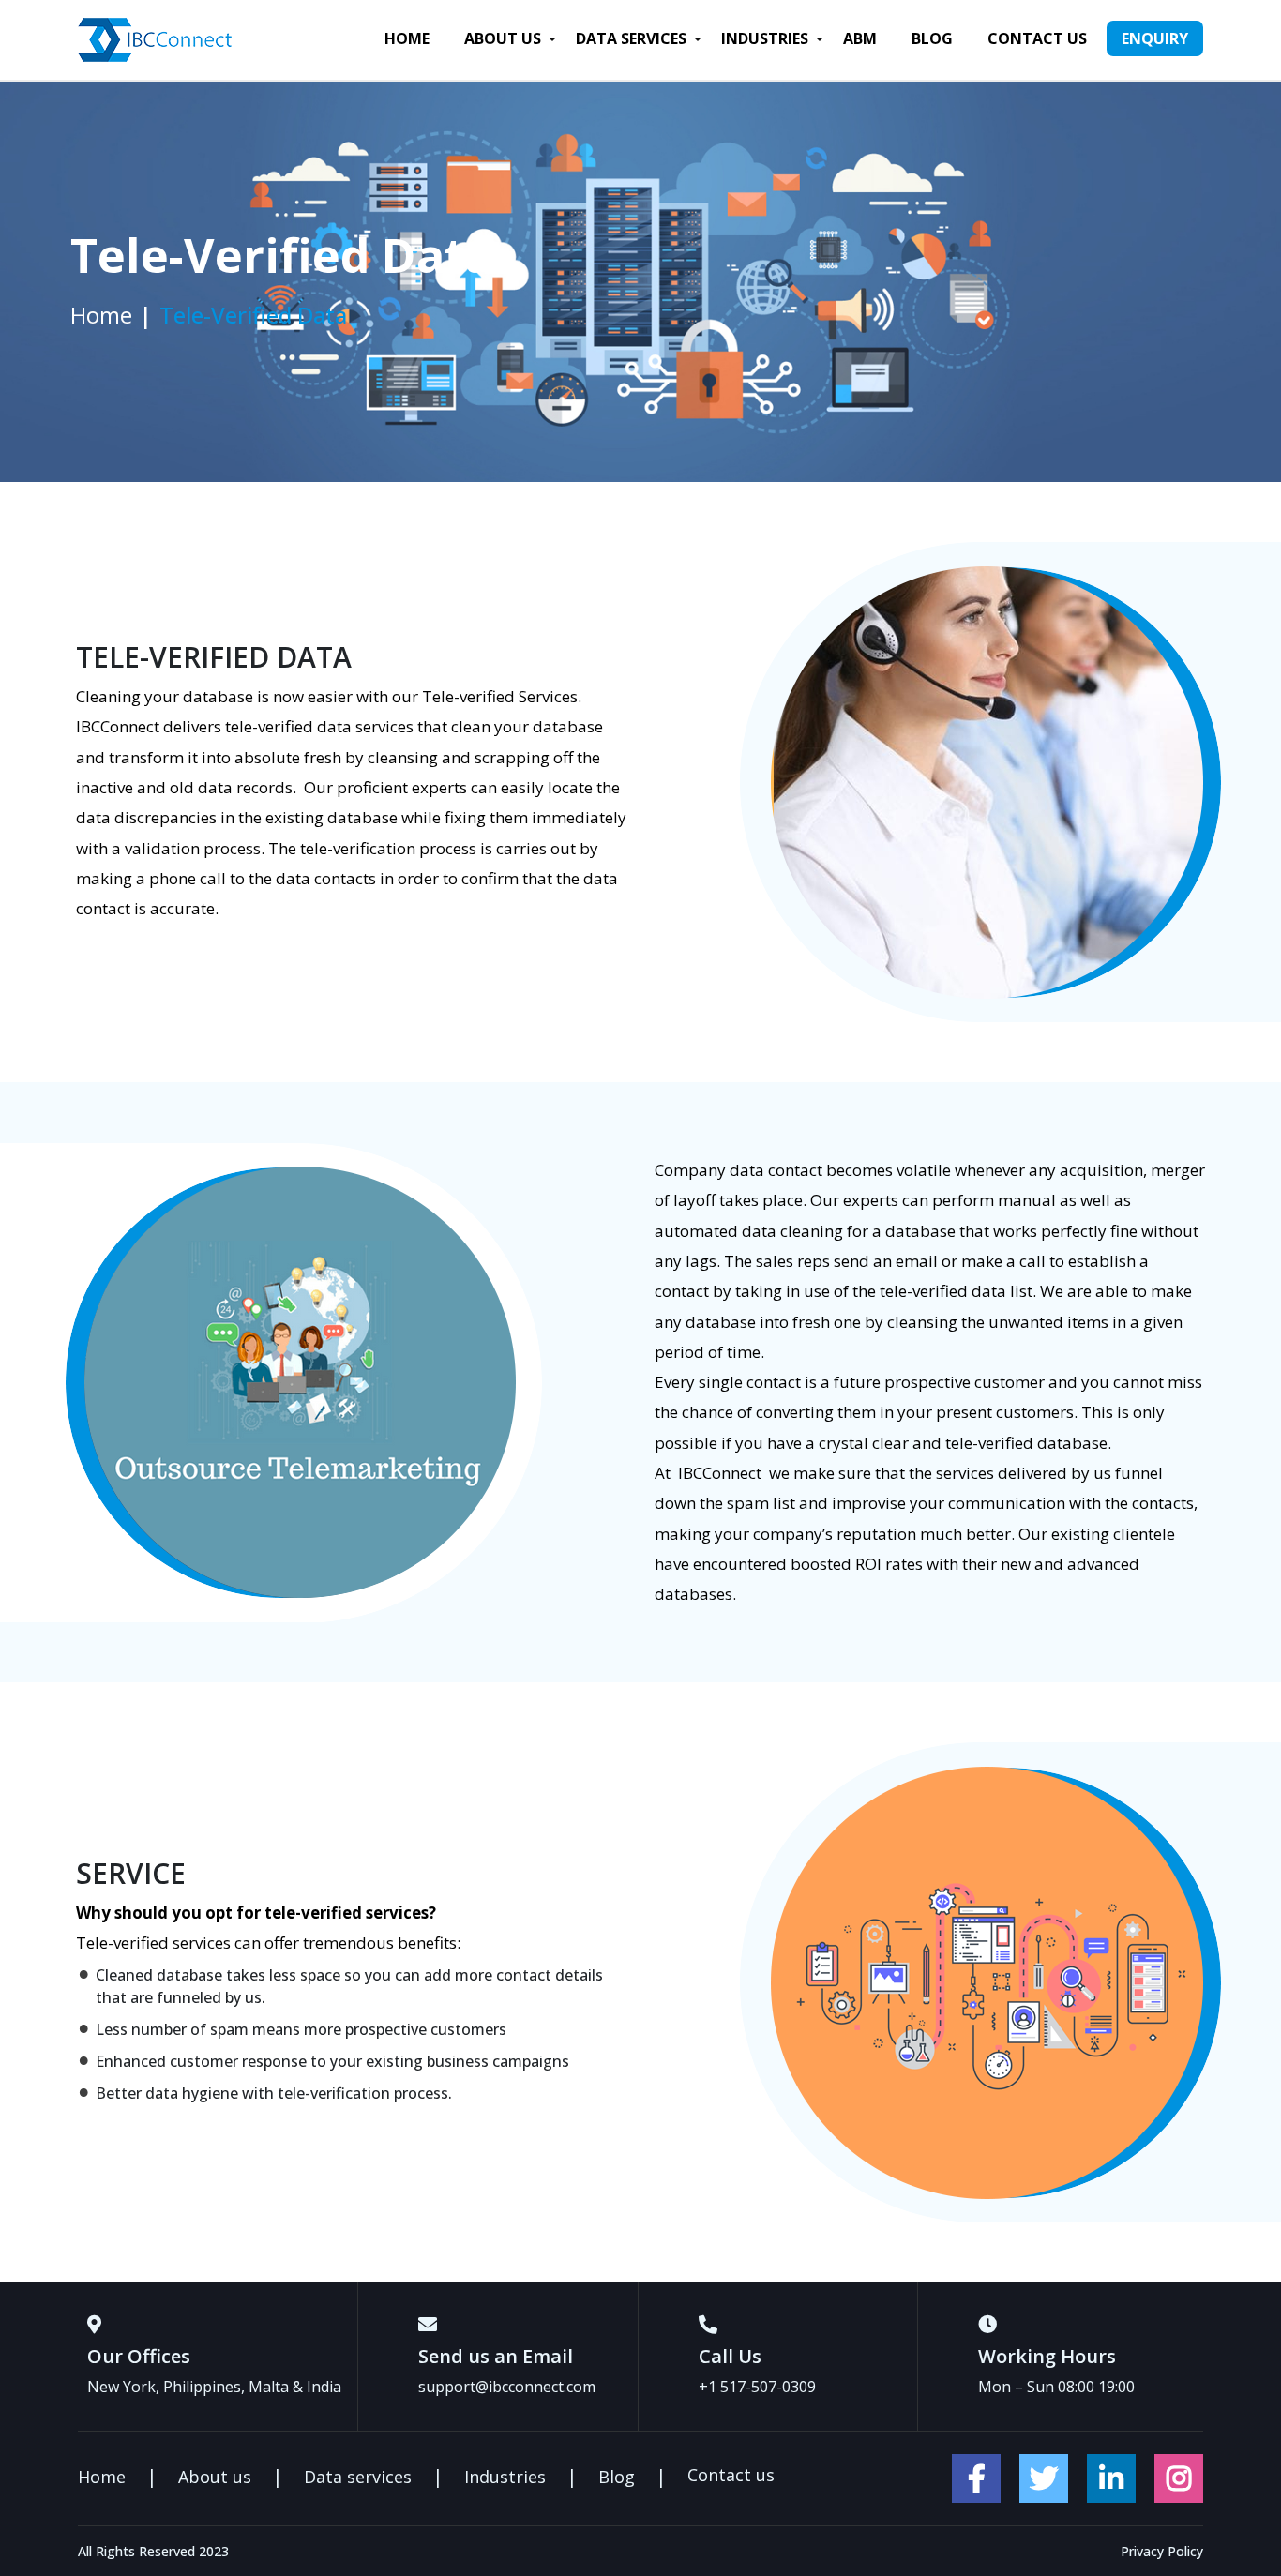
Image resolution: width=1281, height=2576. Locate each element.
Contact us (1037, 38)
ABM (860, 38)
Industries (765, 38)
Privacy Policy (1162, 2551)
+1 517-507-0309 (757, 2387)
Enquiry (1155, 38)
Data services (631, 38)
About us (503, 38)
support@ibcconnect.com (507, 2387)
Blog (932, 38)
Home (407, 38)
